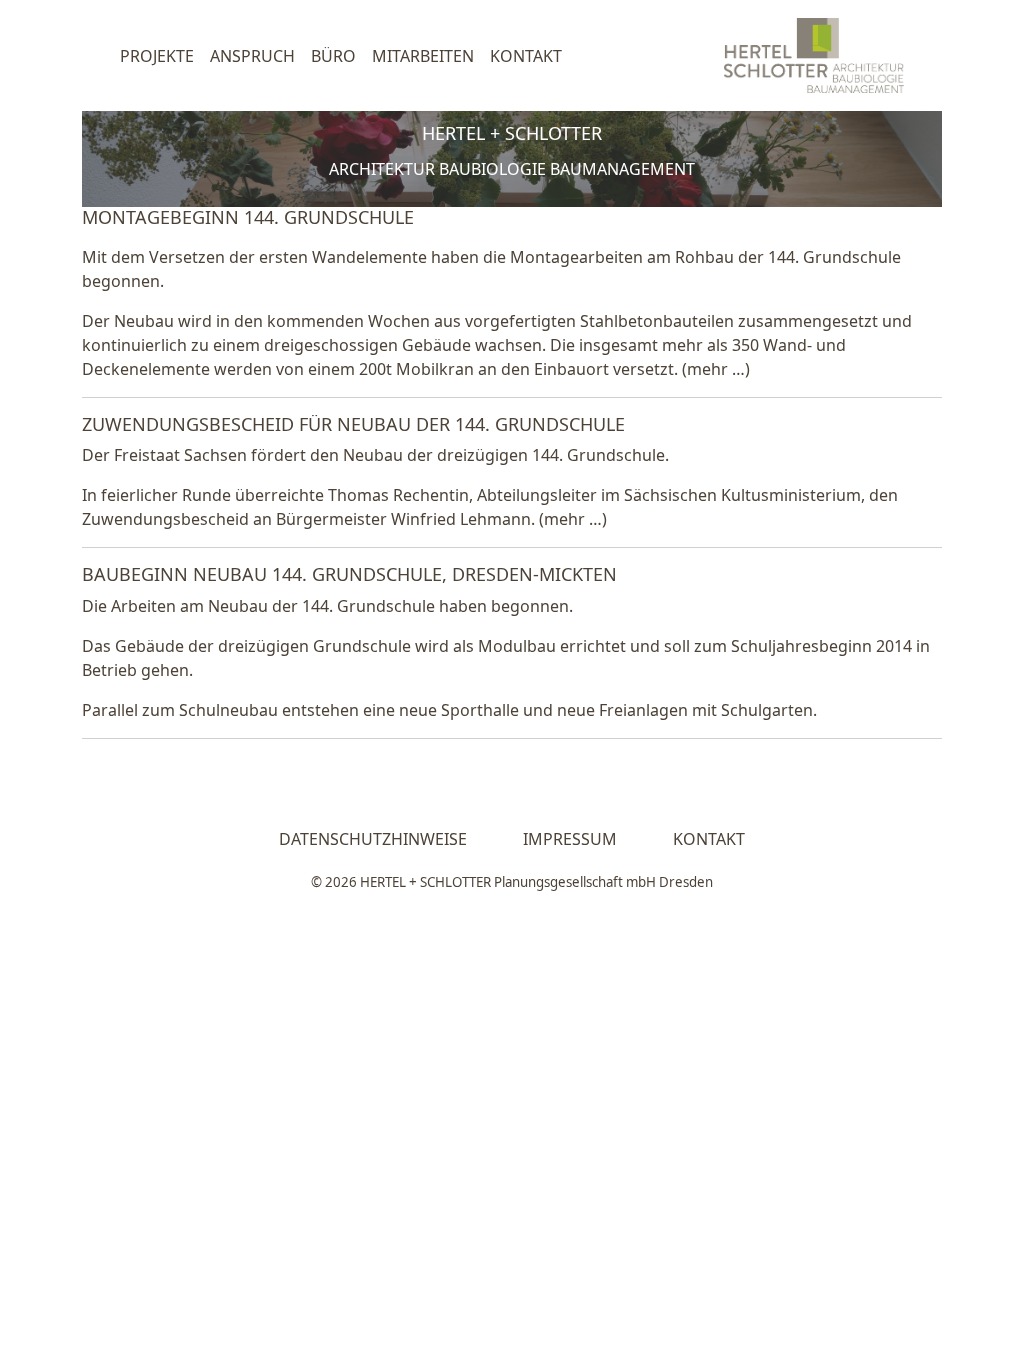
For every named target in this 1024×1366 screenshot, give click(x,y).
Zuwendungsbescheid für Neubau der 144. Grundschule (353, 424)
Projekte (157, 56)
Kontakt (526, 56)
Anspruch (252, 56)
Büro (333, 56)
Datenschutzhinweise (373, 839)
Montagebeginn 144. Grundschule (248, 217)
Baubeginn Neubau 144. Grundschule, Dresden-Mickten (349, 574)
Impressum (570, 839)
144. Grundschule (834, 257)
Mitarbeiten (423, 56)
